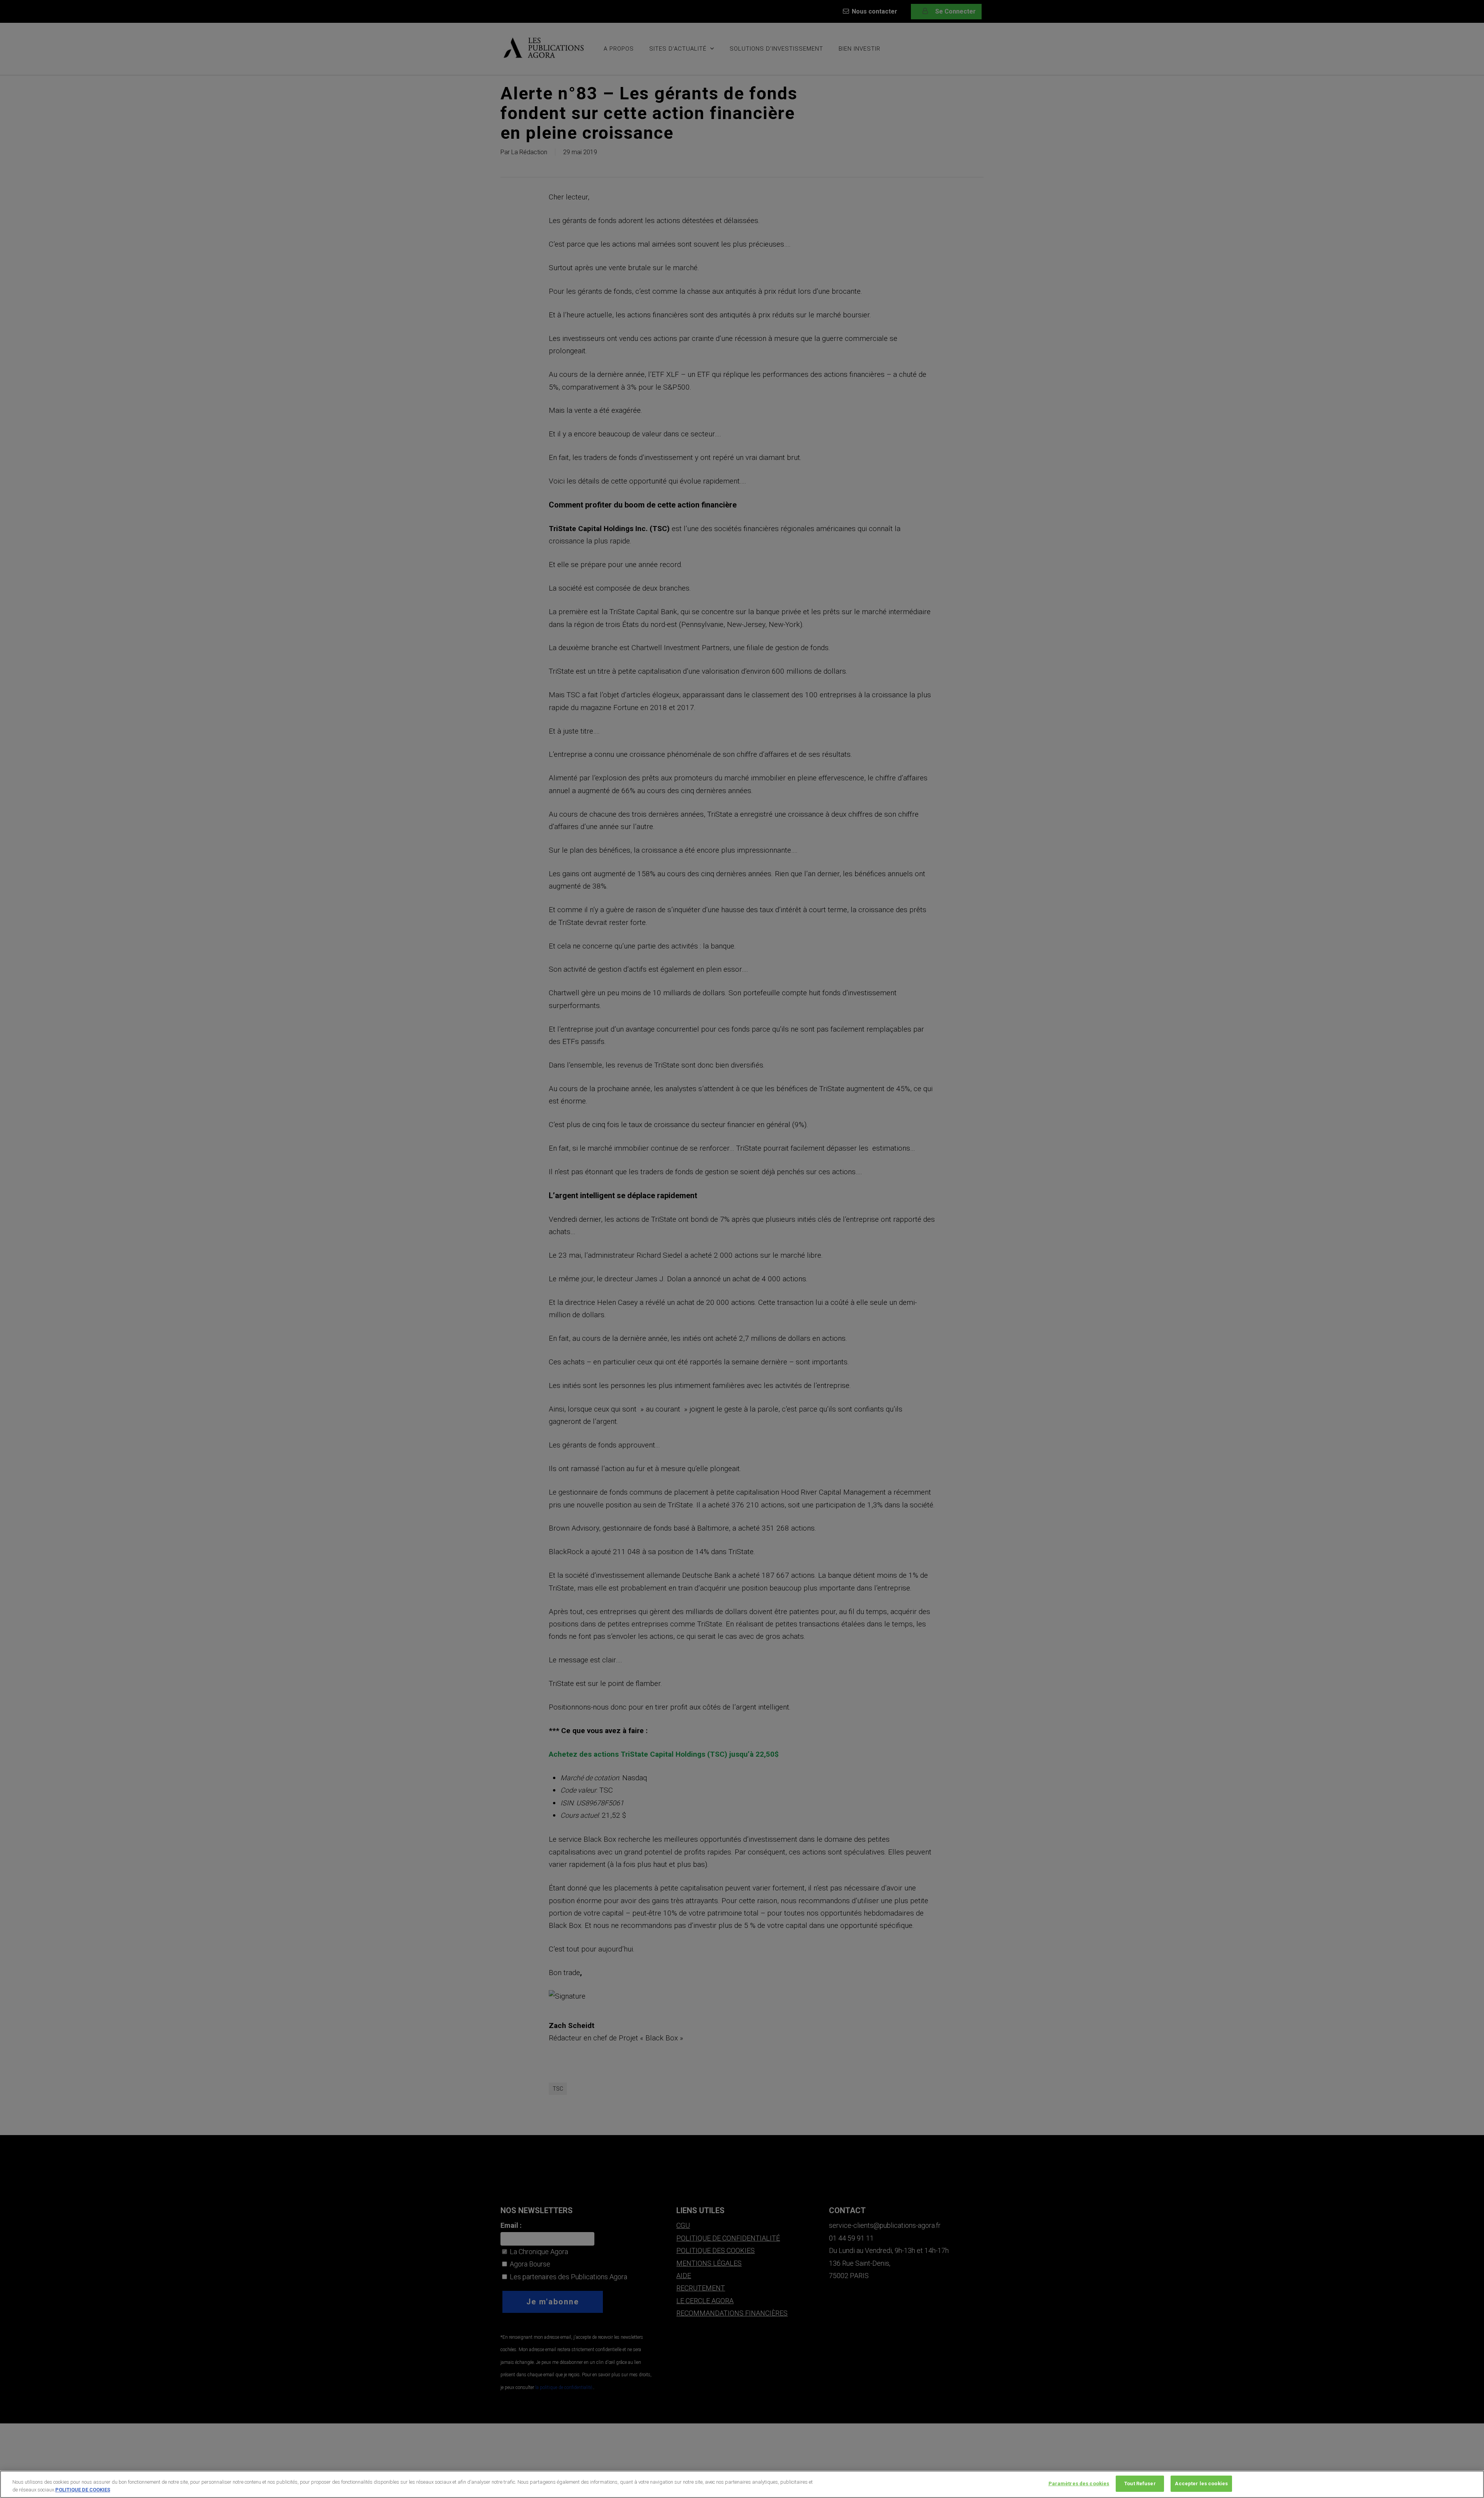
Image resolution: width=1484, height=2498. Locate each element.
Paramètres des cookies (1079, 2484)
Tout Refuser (1140, 2484)
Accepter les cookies (1201, 2484)
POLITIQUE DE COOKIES (83, 2490)
